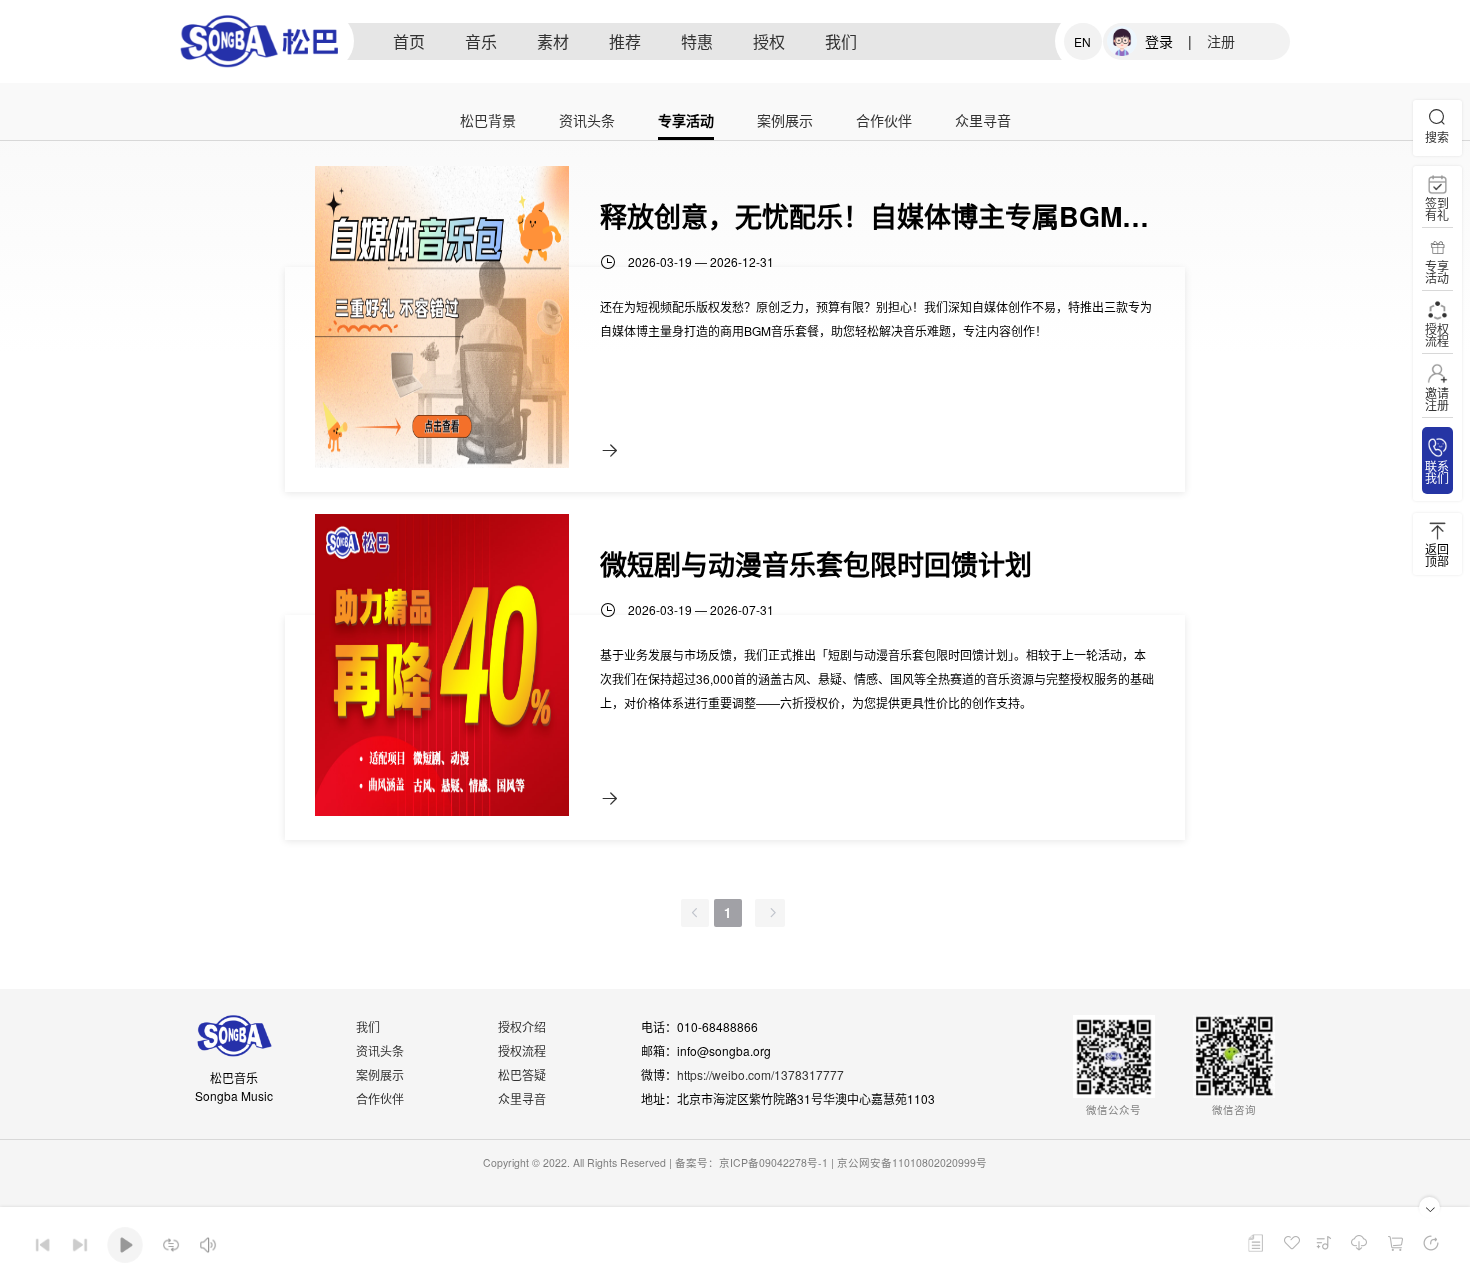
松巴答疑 (522, 1074)
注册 (1221, 41)
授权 (769, 41)
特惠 (697, 41)
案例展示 (785, 121)
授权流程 (522, 1050)
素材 (553, 41)
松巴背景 (488, 121)
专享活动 (686, 121)
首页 (409, 41)
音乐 (481, 41)
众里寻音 (983, 121)
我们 (841, 41)
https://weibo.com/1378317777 (760, 1074)
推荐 (625, 41)
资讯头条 (587, 121)
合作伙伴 (884, 121)
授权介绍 (522, 1026)
